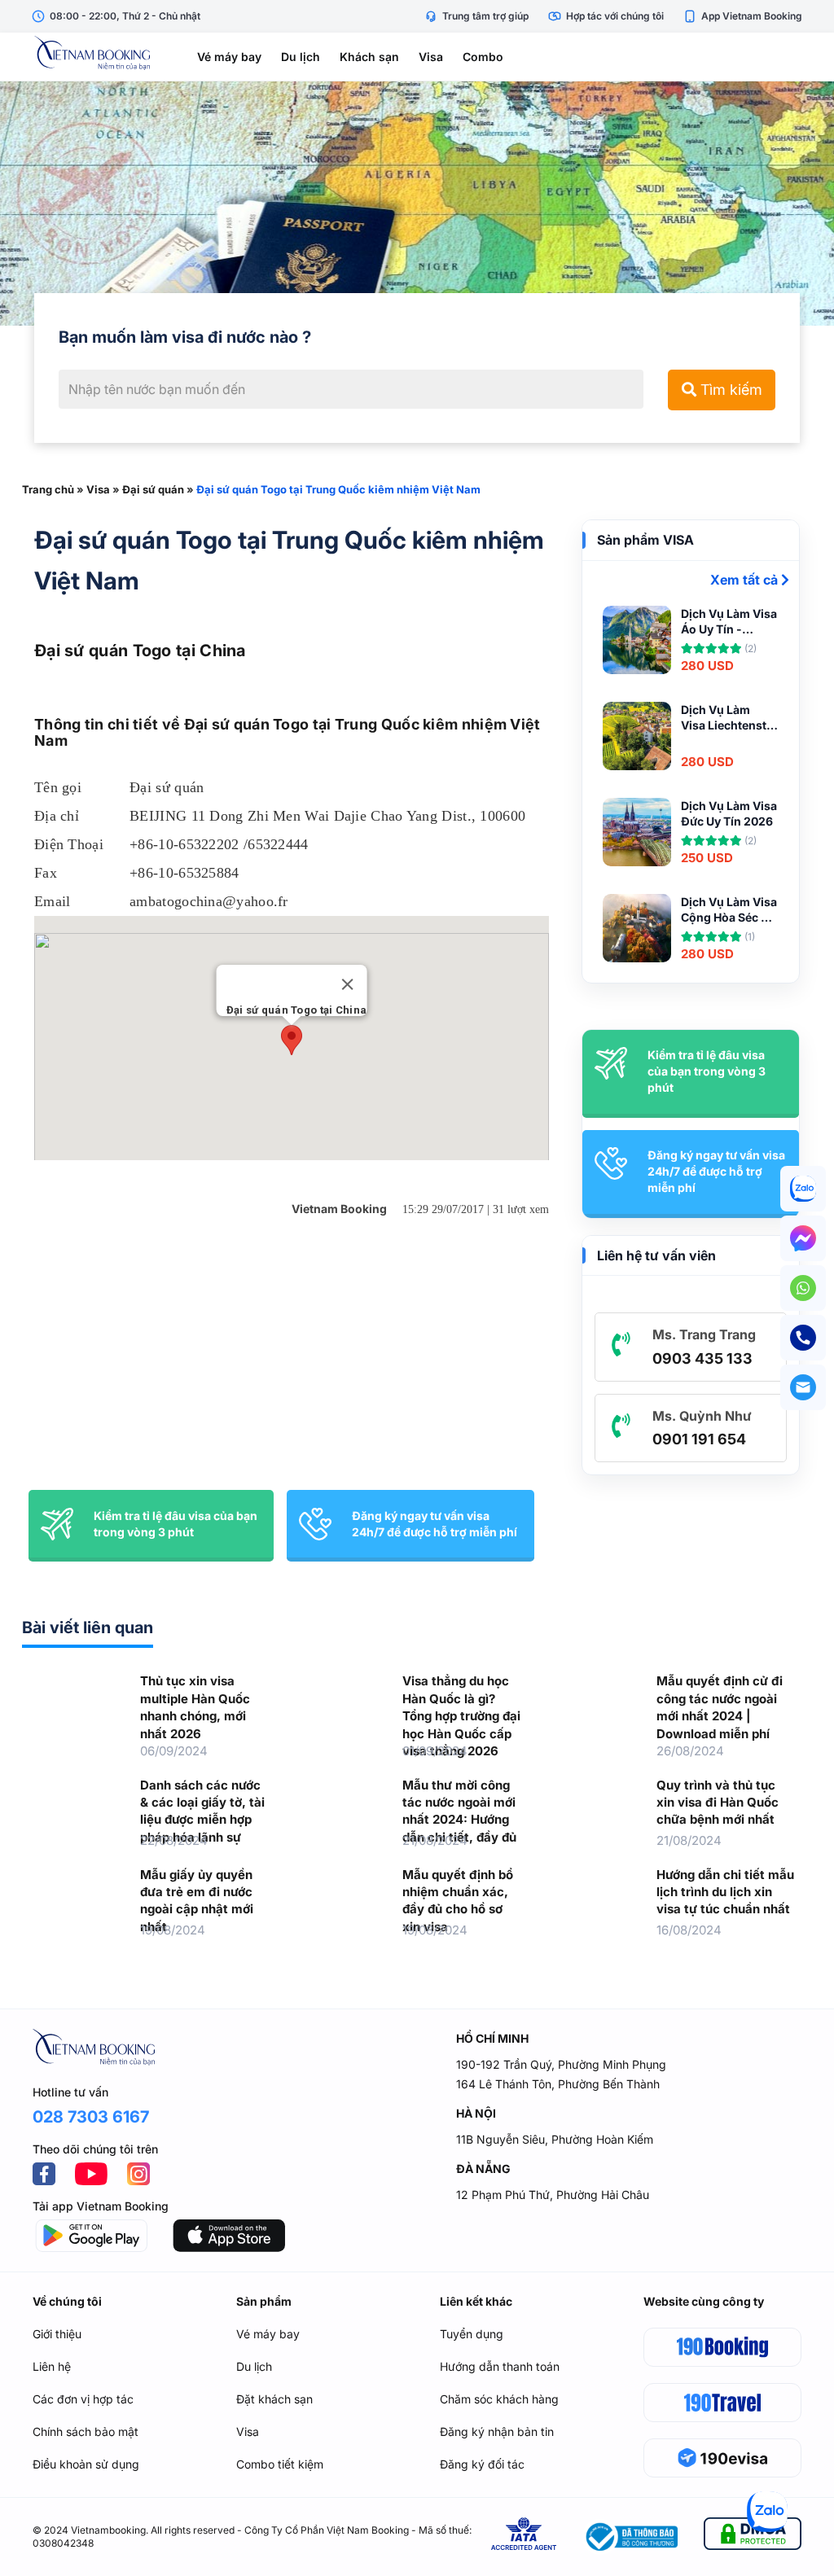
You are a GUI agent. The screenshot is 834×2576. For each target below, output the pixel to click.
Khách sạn (369, 57)
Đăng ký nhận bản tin (497, 2431)
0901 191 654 (699, 1439)
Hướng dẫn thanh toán (500, 2366)
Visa (431, 57)
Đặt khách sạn (274, 2399)
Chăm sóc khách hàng (499, 2399)
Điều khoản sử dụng (86, 2464)
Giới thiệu (57, 2334)
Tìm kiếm (729, 390)
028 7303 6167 (91, 2117)
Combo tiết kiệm (280, 2464)
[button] (292, 1040)
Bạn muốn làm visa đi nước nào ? (185, 337)
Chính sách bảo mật (86, 2431)
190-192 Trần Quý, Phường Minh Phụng (561, 2064)
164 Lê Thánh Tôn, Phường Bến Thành (558, 2084)
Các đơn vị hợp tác (83, 2399)
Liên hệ (52, 2366)
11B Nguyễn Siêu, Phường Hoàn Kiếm (555, 2139)
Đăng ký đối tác (482, 2464)
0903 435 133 (702, 1358)
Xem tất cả (746, 580)
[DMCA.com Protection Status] (753, 2537)
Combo (483, 57)
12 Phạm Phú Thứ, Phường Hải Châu (553, 2195)
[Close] (347, 984)
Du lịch (301, 57)
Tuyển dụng (472, 2334)
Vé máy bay (229, 57)
